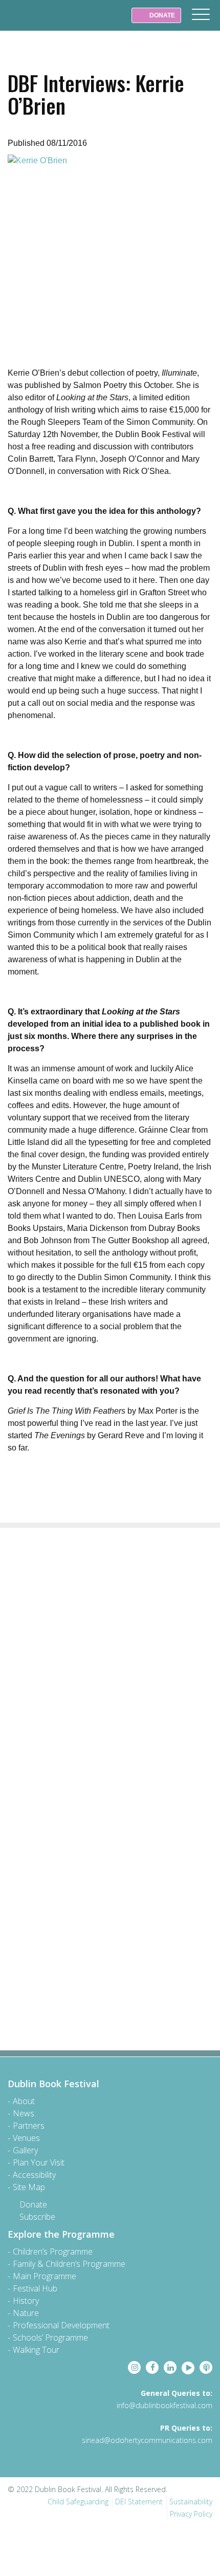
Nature (26, 2313)
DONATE (161, 15)
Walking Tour (36, 2350)
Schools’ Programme (50, 2337)
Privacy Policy (191, 2514)
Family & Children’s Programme (69, 2264)
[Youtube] (188, 2368)
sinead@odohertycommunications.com (147, 2440)
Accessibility (34, 2175)
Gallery (25, 2150)
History (26, 2301)
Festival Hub (35, 2288)
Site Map (29, 2187)
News (24, 2113)
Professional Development (61, 2325)
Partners (29, 2126)
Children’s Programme (53, 2252)
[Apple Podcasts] (206, 2367)
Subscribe (37, 2217)
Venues (26, 2138)
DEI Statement (139, 2502)
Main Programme (45, 2276)
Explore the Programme (61, 2234)
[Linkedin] (170, 2367)
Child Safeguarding (78, 2502)
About (24, 2101)
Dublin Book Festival (31, 23)
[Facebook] (152, 2367)
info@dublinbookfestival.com (164, 2405)
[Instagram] (134, 2367)
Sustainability (191, 2502)
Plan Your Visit (39, 2162)
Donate (33, 2204)
